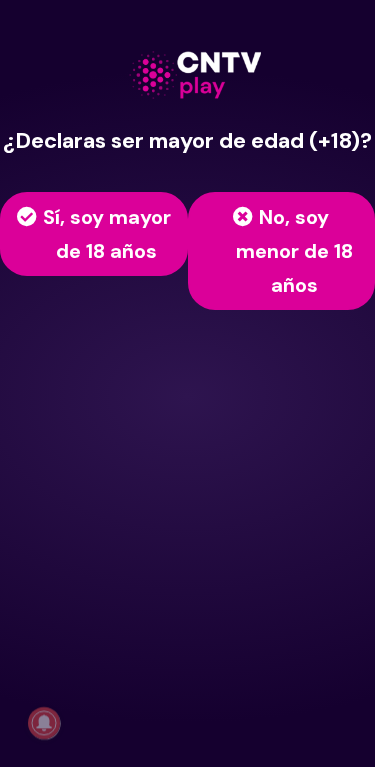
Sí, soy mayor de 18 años (107, 234)
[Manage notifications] (44, 723)
